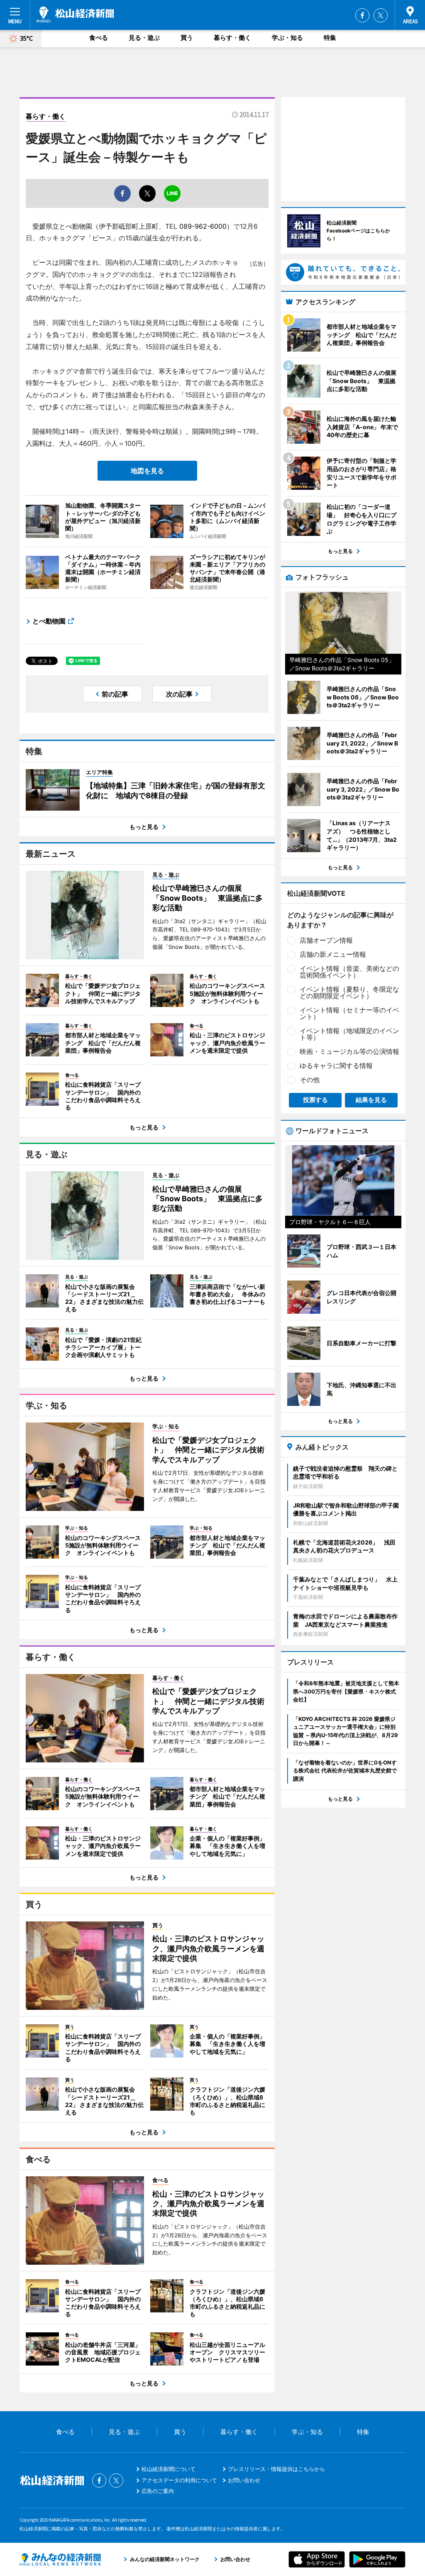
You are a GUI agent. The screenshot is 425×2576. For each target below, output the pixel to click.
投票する (315, 1100)
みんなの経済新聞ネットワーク (60, 2559)
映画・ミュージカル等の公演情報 (349, 1051)
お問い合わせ (244, 2480)
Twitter (381, 15)
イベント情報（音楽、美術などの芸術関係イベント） (349, 972)
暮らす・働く (232, 38)
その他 (310, 1080)
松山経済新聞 (75, 15)
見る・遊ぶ (144, 38)
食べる (99, 38)
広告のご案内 (158, 2491)
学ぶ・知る (287, 38)
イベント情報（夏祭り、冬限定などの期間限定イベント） (349, 992)
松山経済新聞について (169, 2469)
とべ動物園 (49, 621)
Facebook (362, 15)
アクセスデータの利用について (179, 2480)
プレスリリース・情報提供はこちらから (276, 2469)
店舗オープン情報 (326, 940)
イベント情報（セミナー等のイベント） (349, 1013)
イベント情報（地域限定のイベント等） (349, 1034)
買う (187, 38)
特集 (330, 38)
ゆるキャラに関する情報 (336, 1066)
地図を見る (147, 471)
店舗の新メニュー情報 (333, 954)
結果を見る (371, 1100)
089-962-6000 (203, 226)
